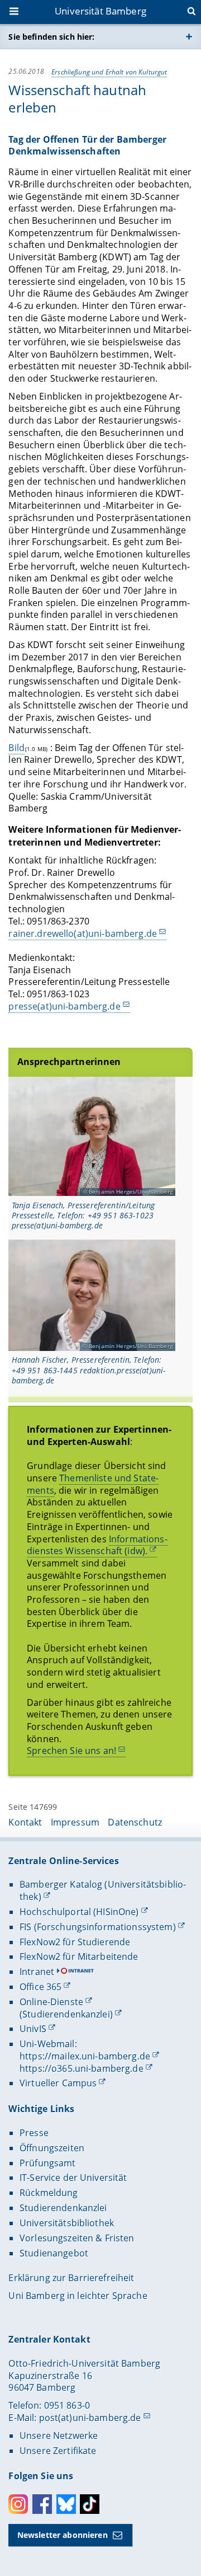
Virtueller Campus (58, 2083)
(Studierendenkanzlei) (66, 2014)
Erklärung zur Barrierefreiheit (71, 2278)
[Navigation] (15, 12)
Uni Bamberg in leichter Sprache (78, 2296)
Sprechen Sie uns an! (71, 1751)
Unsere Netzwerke (59, 2436)
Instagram (18, 2504)
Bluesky (66, 2504)
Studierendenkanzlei (63, 2208)
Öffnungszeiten (52, 2148)
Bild (16, 748)
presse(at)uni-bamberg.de (64, 1006)
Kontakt (25, 1822)
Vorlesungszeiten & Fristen (77, 2238)
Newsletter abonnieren (63, 2535)
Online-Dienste (51, 2002)
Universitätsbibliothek (67, 2223)
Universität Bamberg (100, 11)
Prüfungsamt (48, 2163)
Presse (34, 2133)
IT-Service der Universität (73, 2178)
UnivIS (33, 2029)
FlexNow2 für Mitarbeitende (79, 1956)
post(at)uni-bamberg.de (90, 2418)
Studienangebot (54, 2253)
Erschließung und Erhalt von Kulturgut (109, 72)
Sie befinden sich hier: (51, 37)
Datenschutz (135, 1822)
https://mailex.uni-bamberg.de (85, 2056)
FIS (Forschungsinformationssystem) (98, 1927)
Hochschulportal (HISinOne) (79, 1912)
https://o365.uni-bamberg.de (82, 2068)
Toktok (90, 2504)
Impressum (75, 1822)
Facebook (42, 2504)
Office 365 (40, 1987)
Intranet (37, 1972)
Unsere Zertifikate (58, 2451)
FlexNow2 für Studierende (75, 1942)
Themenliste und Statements (93, 1484)
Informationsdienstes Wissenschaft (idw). (97, 1545)
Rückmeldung (49, 2193)
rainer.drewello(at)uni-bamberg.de (83, 933)
